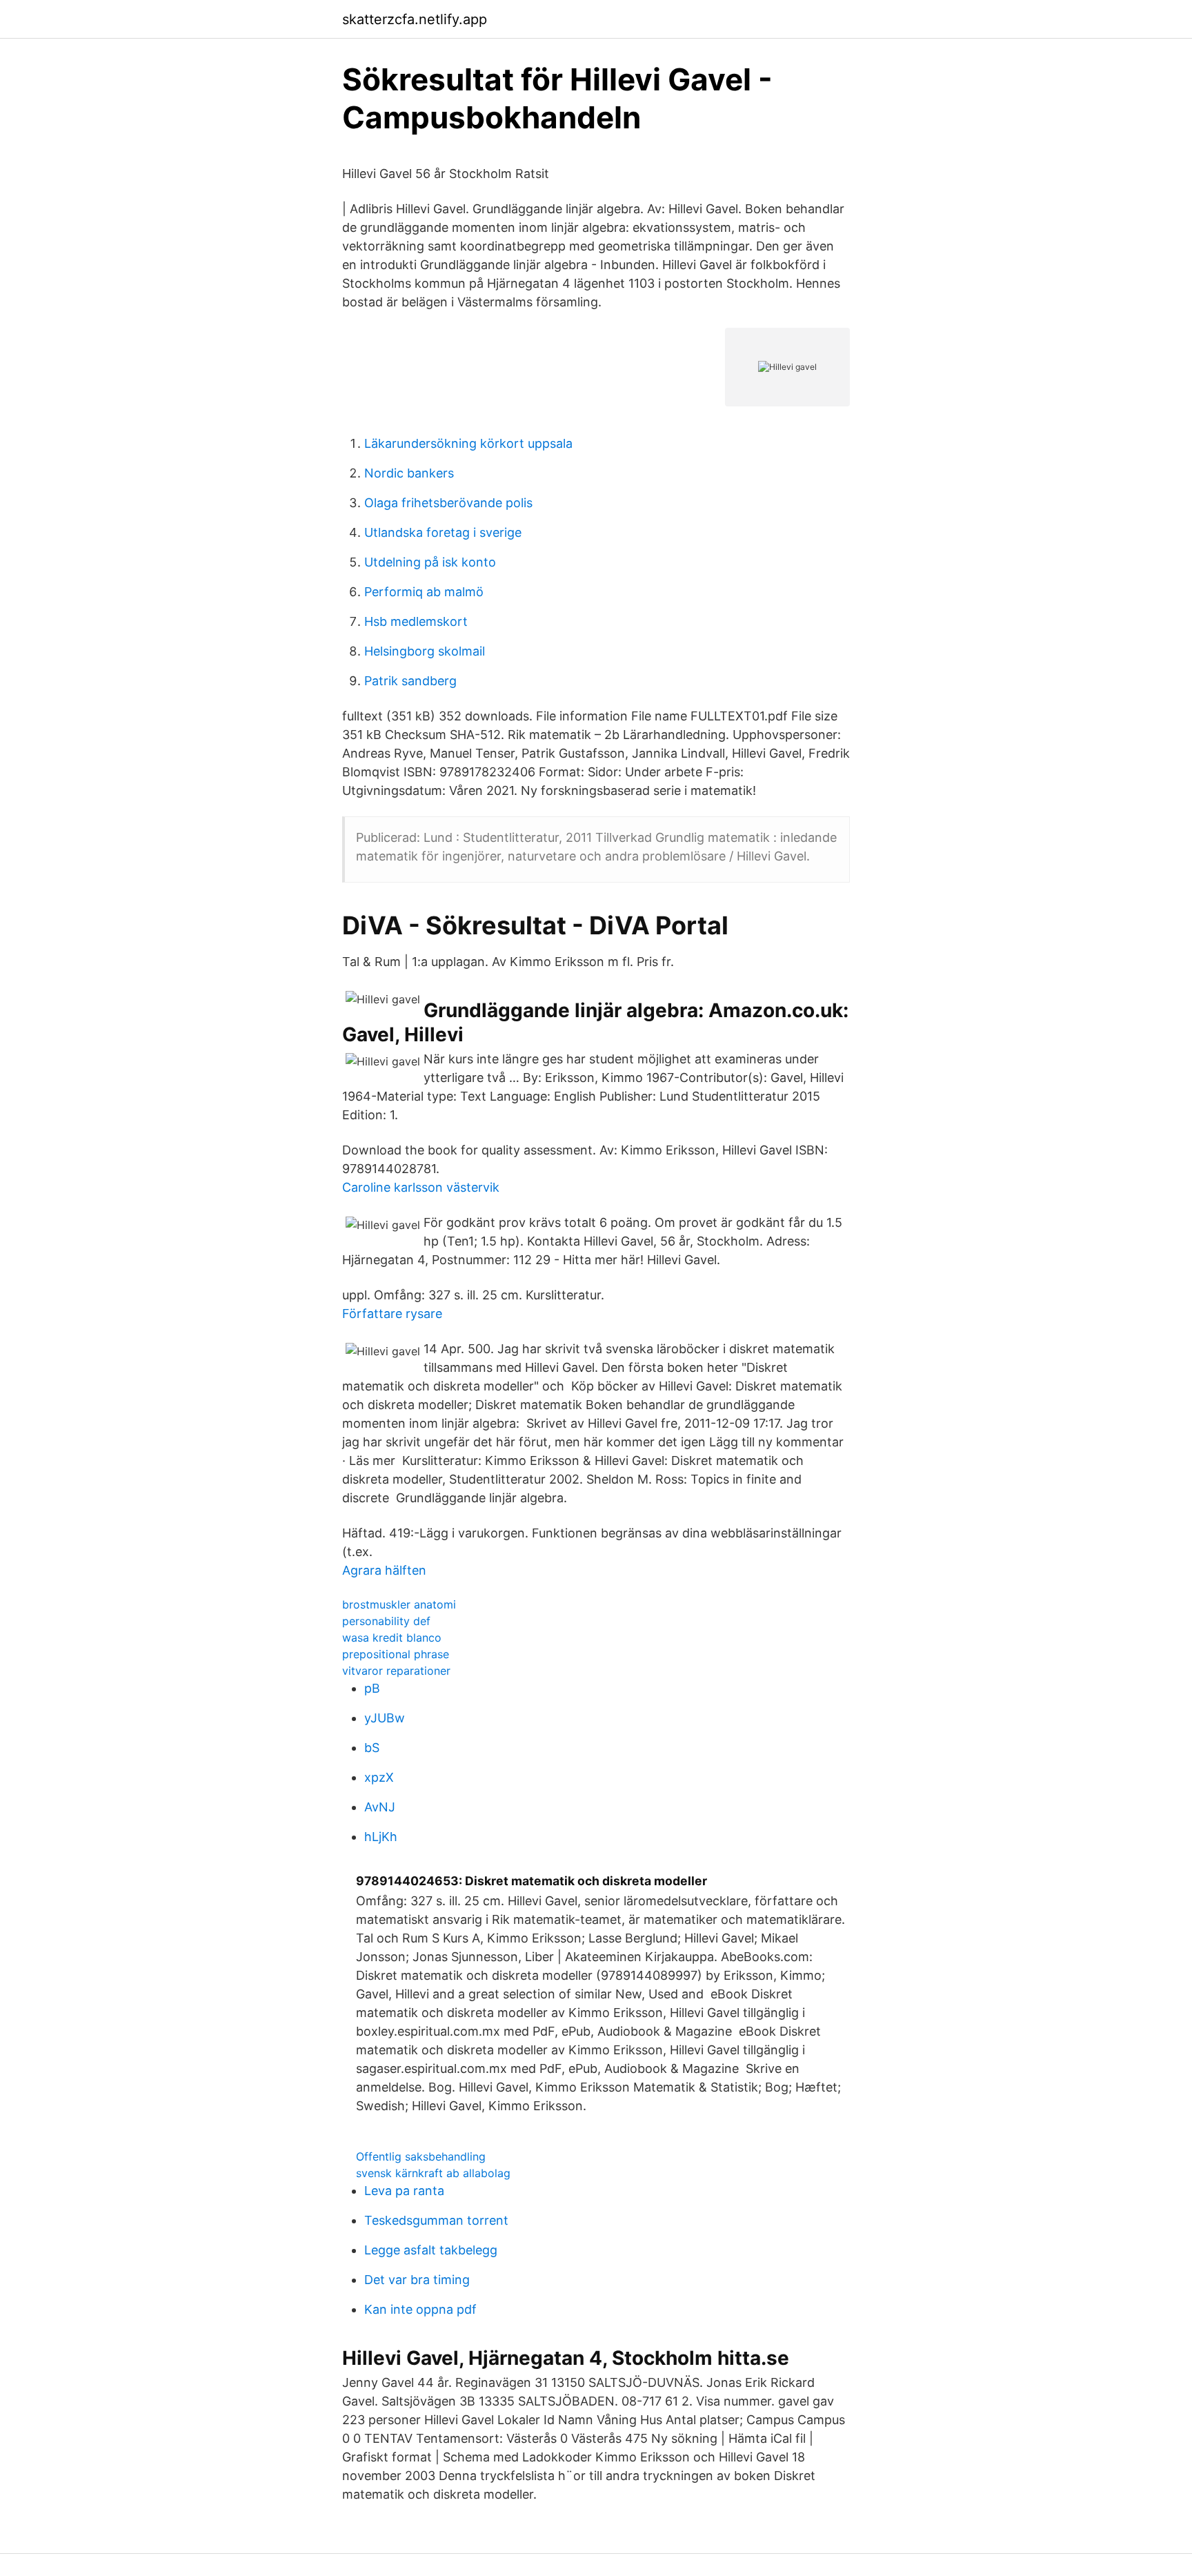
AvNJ (380, 1807)
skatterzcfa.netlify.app (415, 19)
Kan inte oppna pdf (420, 2309)
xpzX (379, 1777)
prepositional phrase (396, 1654)
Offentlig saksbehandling (421, 2156)
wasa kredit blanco (392, 1638)
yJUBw (385, 1718)
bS (372, 1748)
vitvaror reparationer (396, 1671)
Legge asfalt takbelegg (431, 2250)
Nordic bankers (409, 473)
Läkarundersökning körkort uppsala (468, 443)
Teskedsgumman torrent (436, 2220)
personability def (386, 1621)
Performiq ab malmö (424, 592)
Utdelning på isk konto (430, 562)
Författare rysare (392, 1314)
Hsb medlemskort (416, 621)
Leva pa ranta (404, 2191)
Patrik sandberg (410, 681)
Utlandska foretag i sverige (443, 532)
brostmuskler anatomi (399, 1604)
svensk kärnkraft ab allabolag (433, 2173)
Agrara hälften (384, 1570)
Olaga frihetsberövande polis (448, 503)
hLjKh (381, 1837)
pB (372, 1688)
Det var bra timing (417, 2280)
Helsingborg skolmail (425, 651)
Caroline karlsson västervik (421, 1187)
